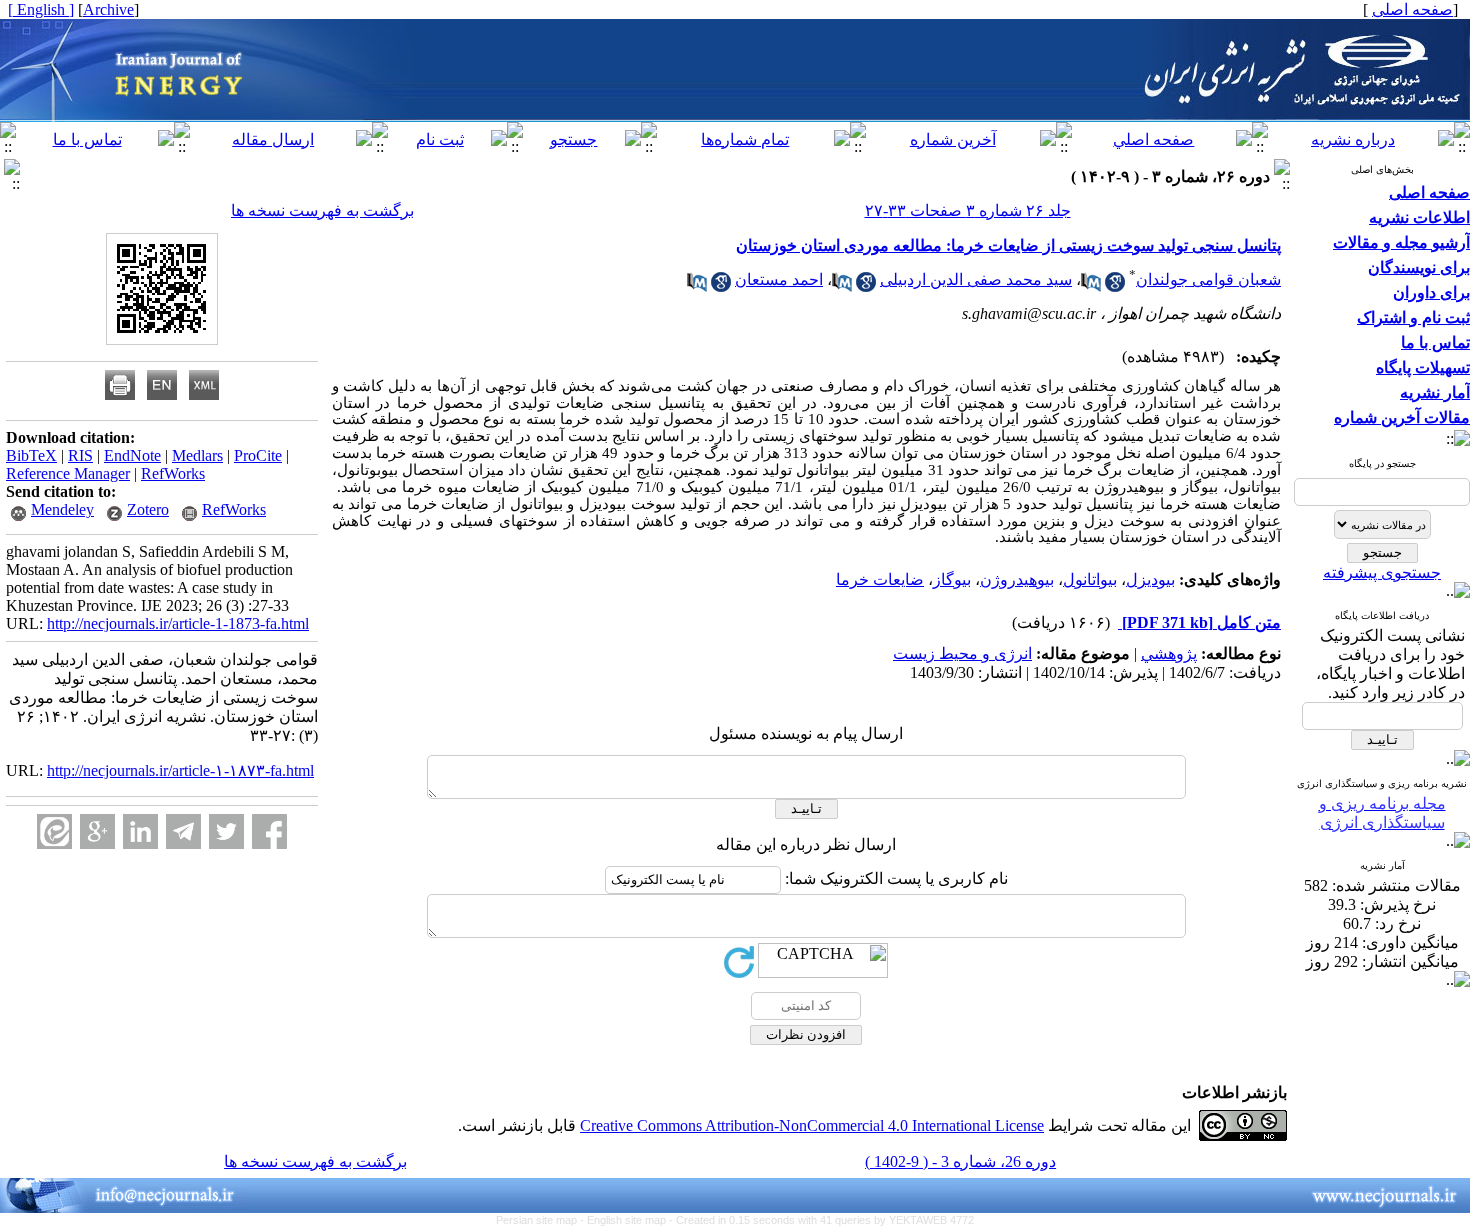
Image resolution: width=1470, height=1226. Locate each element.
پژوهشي (1169, 653)
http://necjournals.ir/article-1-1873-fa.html (178, 623)
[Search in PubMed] (1091, 286)
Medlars (197, 455)
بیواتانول (1090, 579)
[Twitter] (226, 831)
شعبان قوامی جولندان (1208, 279)
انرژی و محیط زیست (962, 653)
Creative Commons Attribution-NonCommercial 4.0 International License (812, 1125)
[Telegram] (183, 831)
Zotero (148, 509)
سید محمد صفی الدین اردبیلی (976, 279)
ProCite (258, 455)
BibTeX (31, 455)
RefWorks (173, 473)
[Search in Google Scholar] (1115, 286)
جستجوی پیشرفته (1382, 572)
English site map (628, 1220)
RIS (80, 455)
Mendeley (62, 509)
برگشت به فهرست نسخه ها (322, 210)
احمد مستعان (779, 279)
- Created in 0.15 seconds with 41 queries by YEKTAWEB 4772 (821, 1220)
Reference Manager (68, 473)
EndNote (132, 455)
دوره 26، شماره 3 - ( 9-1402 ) (960, 1161)
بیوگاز (952, 579)
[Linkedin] (140, 831)
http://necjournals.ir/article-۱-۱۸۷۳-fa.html (180, 770)
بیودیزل (1150, 579)
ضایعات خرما (880, 579)
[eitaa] (54, 831)
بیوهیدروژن (1017, 579)
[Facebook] (269, 831)
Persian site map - (541, 1220)
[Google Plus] (97, 831)
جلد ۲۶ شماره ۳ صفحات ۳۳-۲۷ (968, 210)
